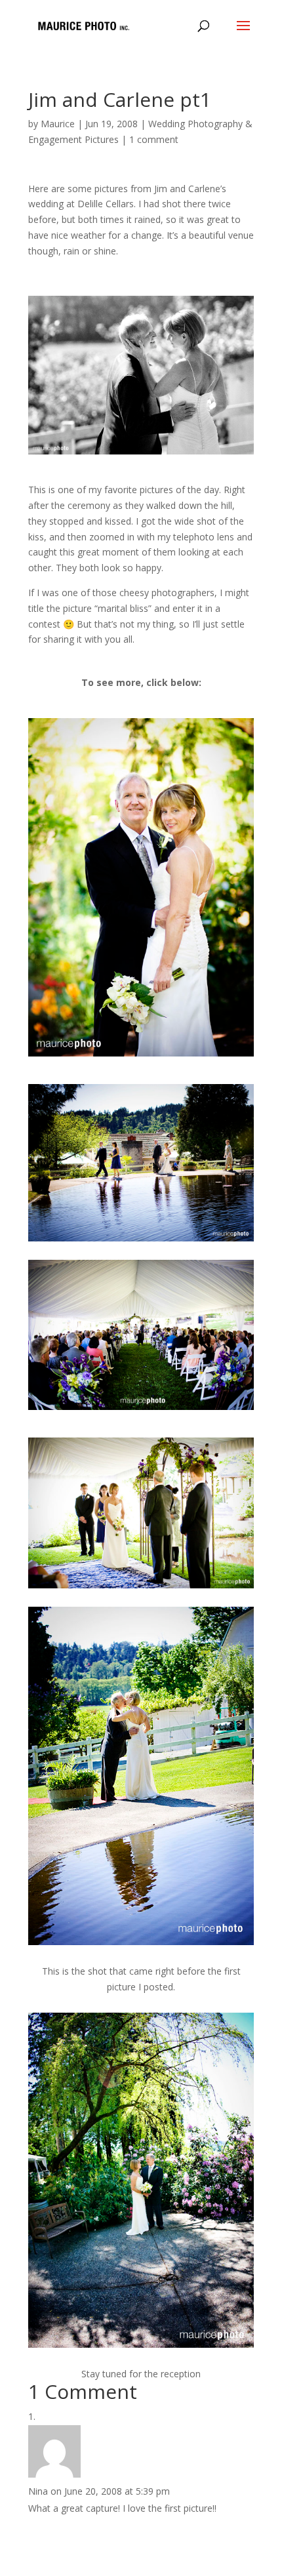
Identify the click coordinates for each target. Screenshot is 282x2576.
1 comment (154, 139)
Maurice (58, 124)
